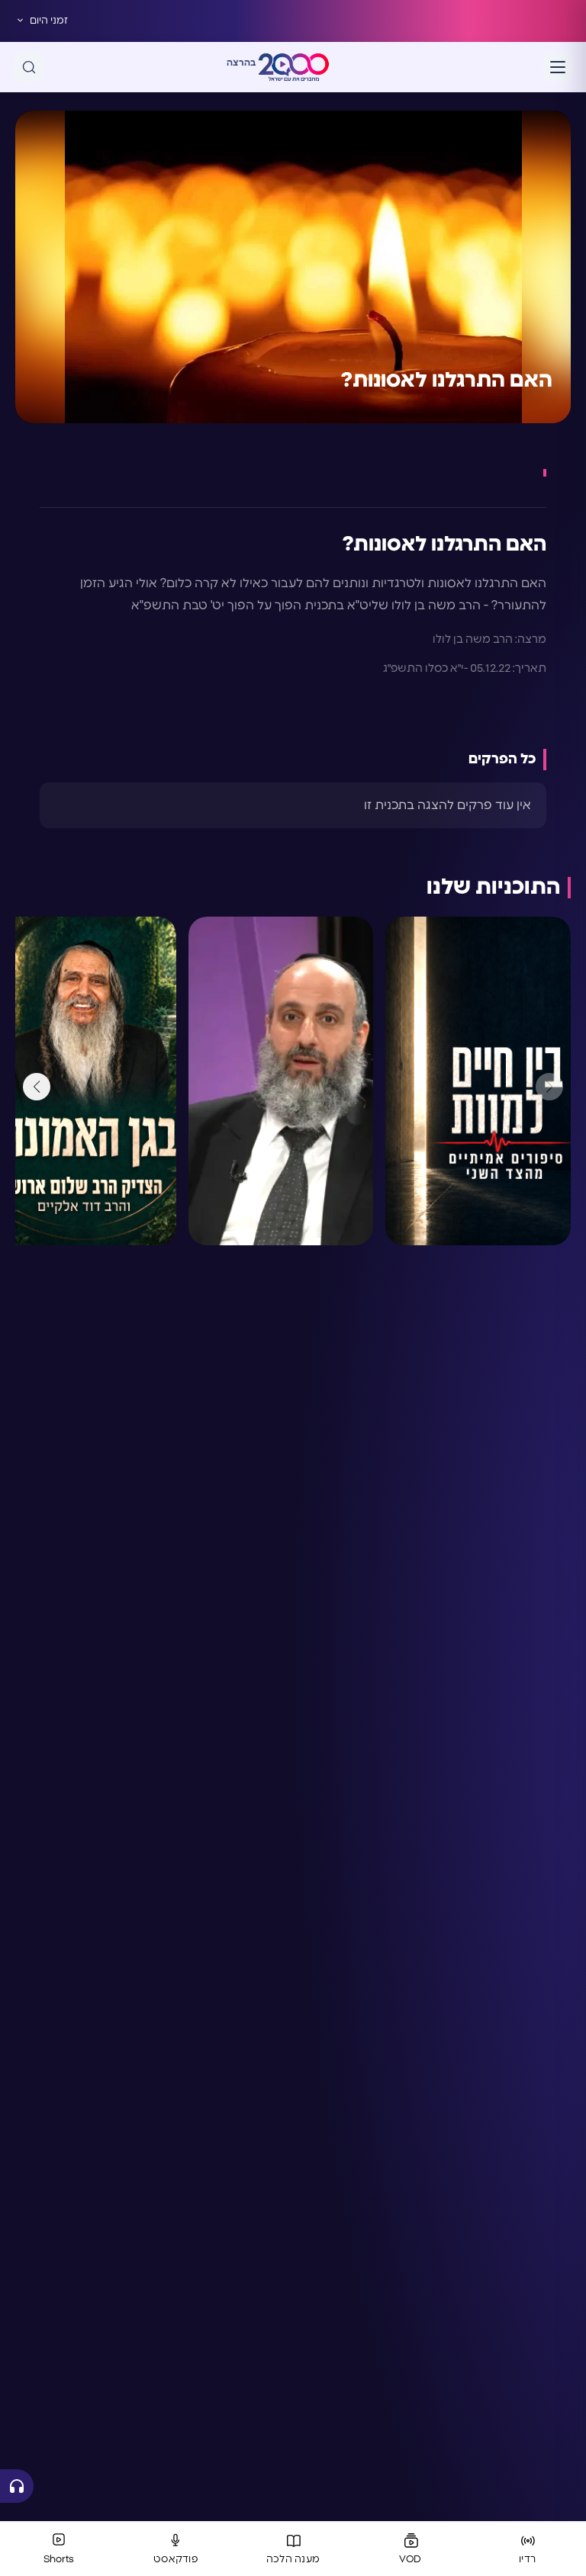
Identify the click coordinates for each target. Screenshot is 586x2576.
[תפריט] (558, 67)
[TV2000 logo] (294, 67)
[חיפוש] (29, 67)
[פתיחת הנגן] (17, 2486)
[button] (37, 1087)
